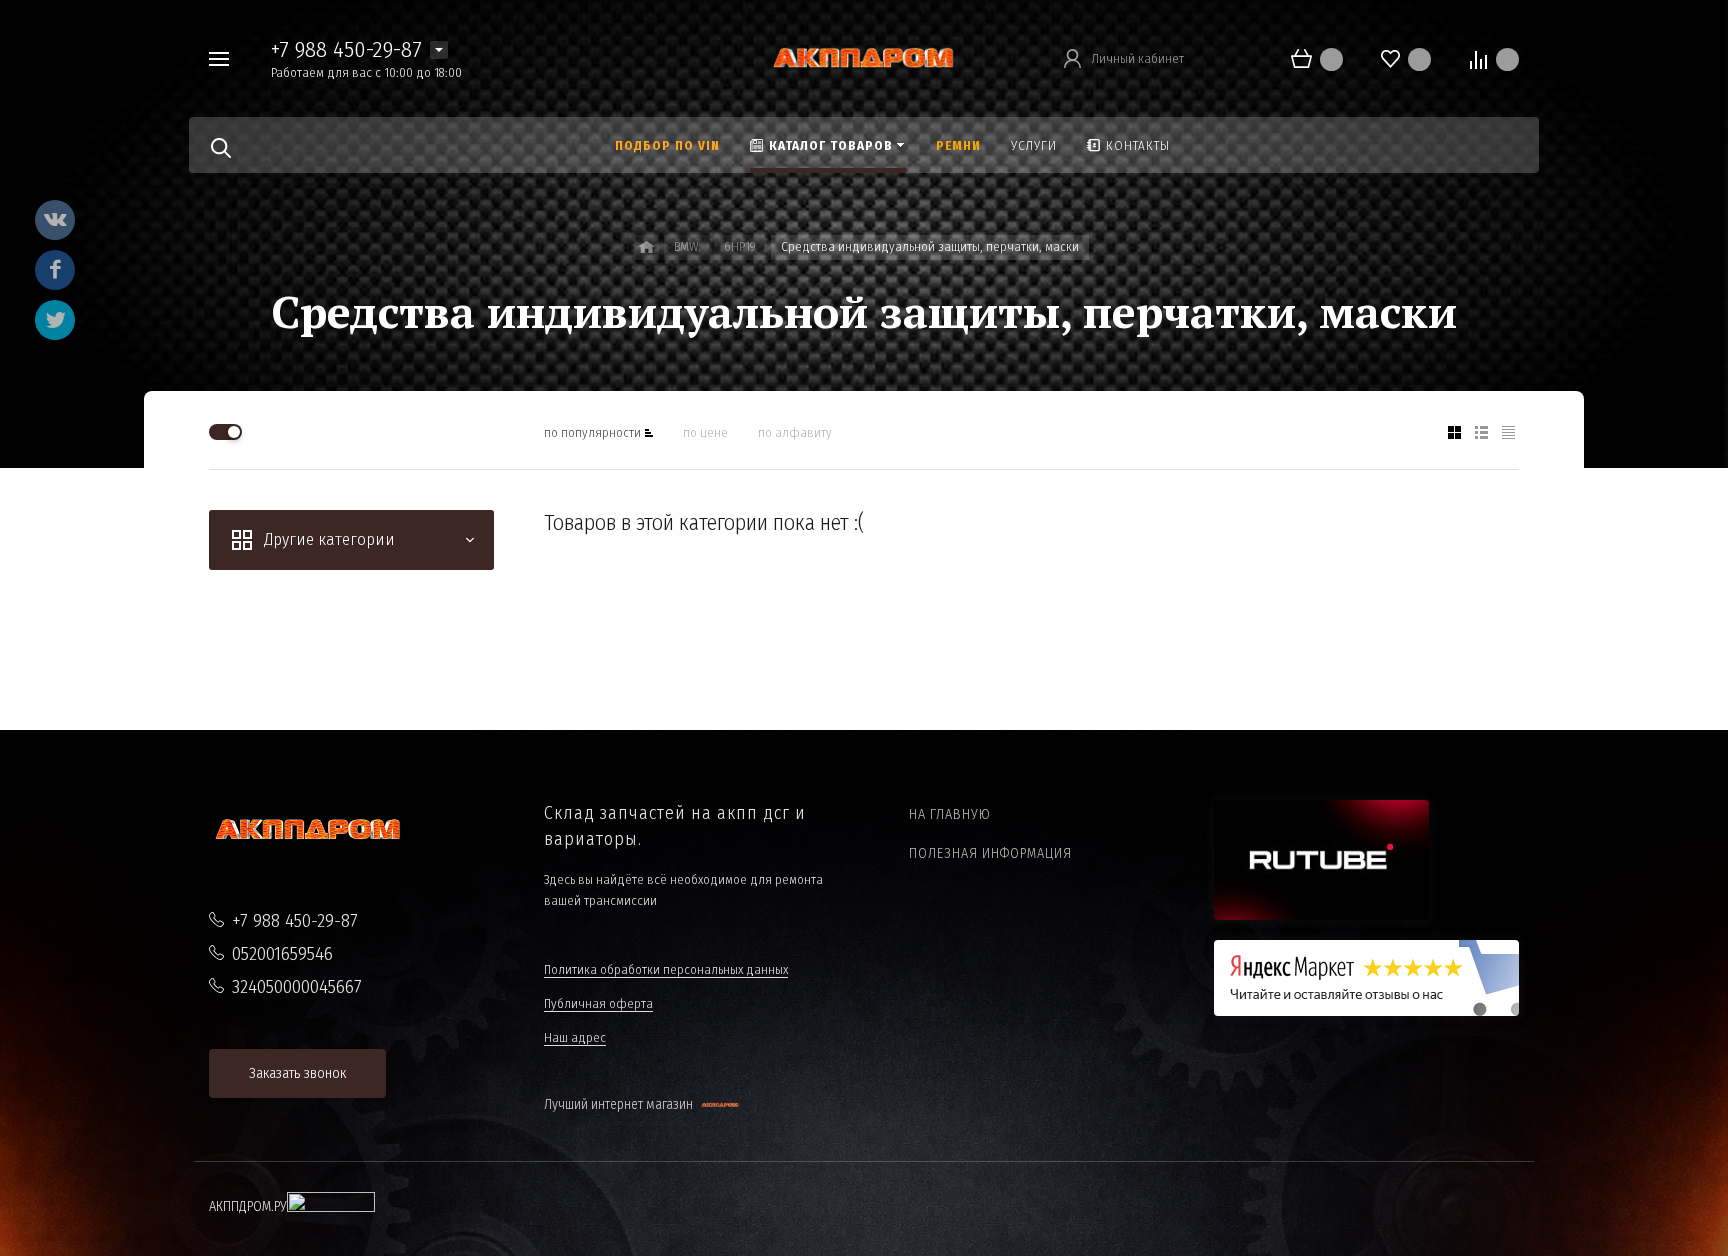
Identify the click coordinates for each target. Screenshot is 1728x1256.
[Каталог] (646, 247)
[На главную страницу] (863, 57)
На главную (950, 814)
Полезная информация (990, 853)
